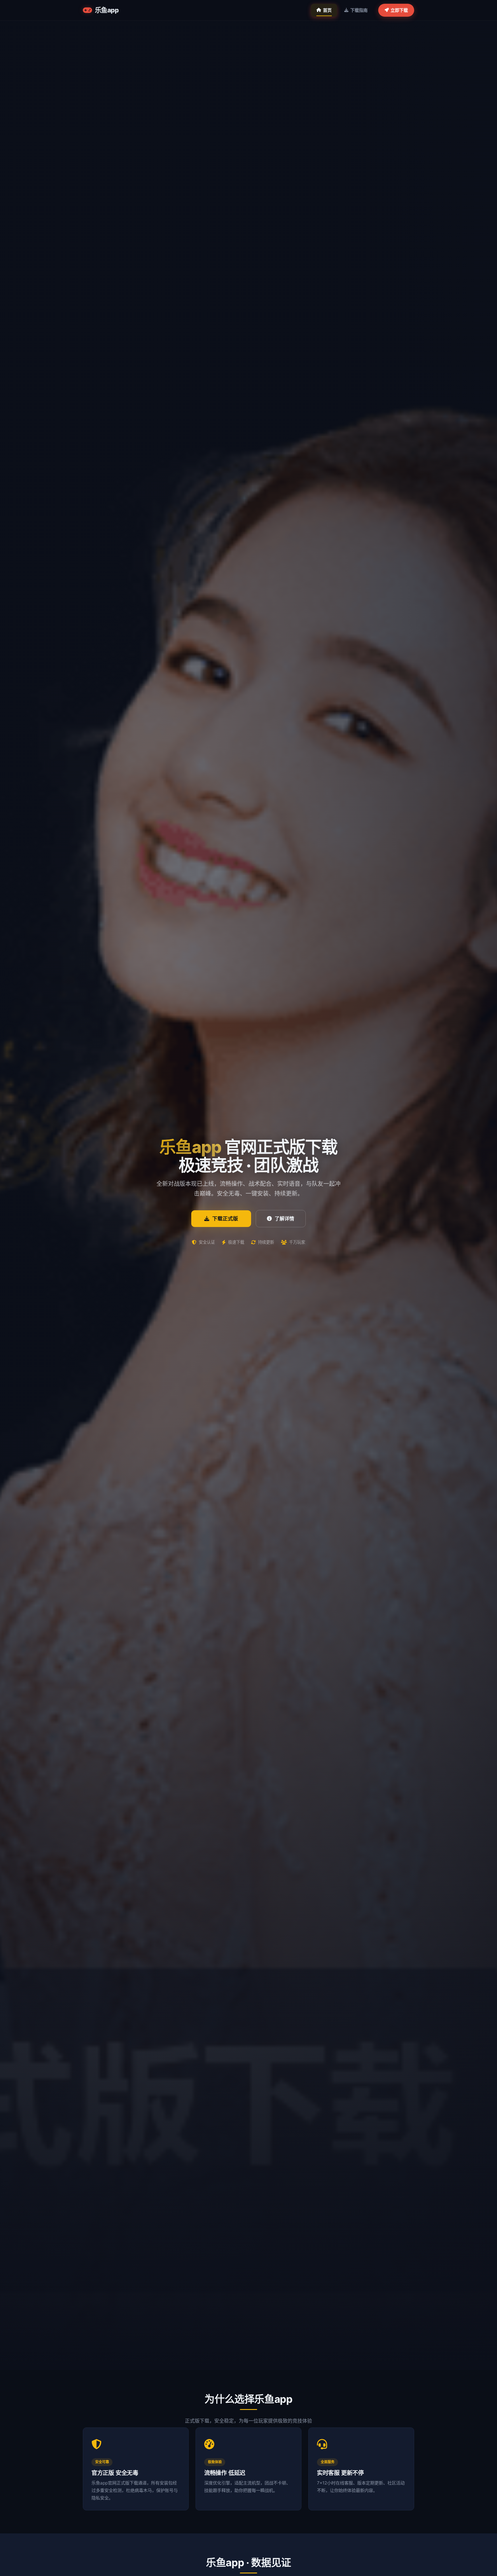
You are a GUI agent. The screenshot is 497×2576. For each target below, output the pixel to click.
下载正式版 (225, 1218)
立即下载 (399, 10)
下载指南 (359, 10)
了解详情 (284, 1219)
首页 (327, 10)
